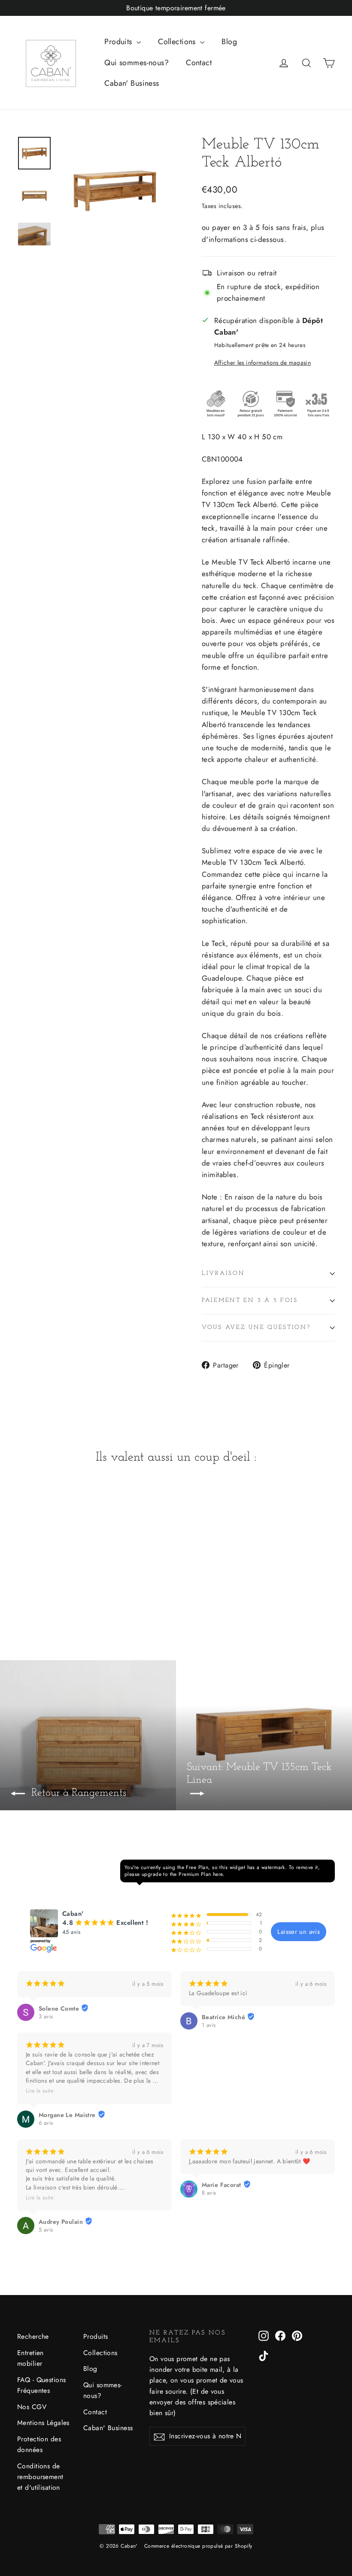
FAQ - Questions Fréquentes (41, 2385)
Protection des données (39, 2444)
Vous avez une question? (256, 1327)
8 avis (209, 2193)
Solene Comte (59, 2008)
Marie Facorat (222, 2185)
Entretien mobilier (30, 2358)
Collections (178, 42)
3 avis (46, 2017)
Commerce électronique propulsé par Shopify (198, 2546)
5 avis (46, 2230)
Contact (199, 63)
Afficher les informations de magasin (262, 362)
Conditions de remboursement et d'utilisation (40, 2477)
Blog (229, 42)
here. (219, 1874)
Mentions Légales (43, 2423)
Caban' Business (132, 83)
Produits (119, 42)
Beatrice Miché (223, 2017)
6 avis (46, 2123)
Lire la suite (39, 2091)
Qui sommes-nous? (137, 63)
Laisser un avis (299, 1932)
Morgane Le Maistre (67, 2115)
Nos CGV (32, 2407)
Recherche (33, 2336)
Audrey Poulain (61, 2222)
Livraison (223, 1273)
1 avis (209, 2025)
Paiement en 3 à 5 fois (250, 1300)
